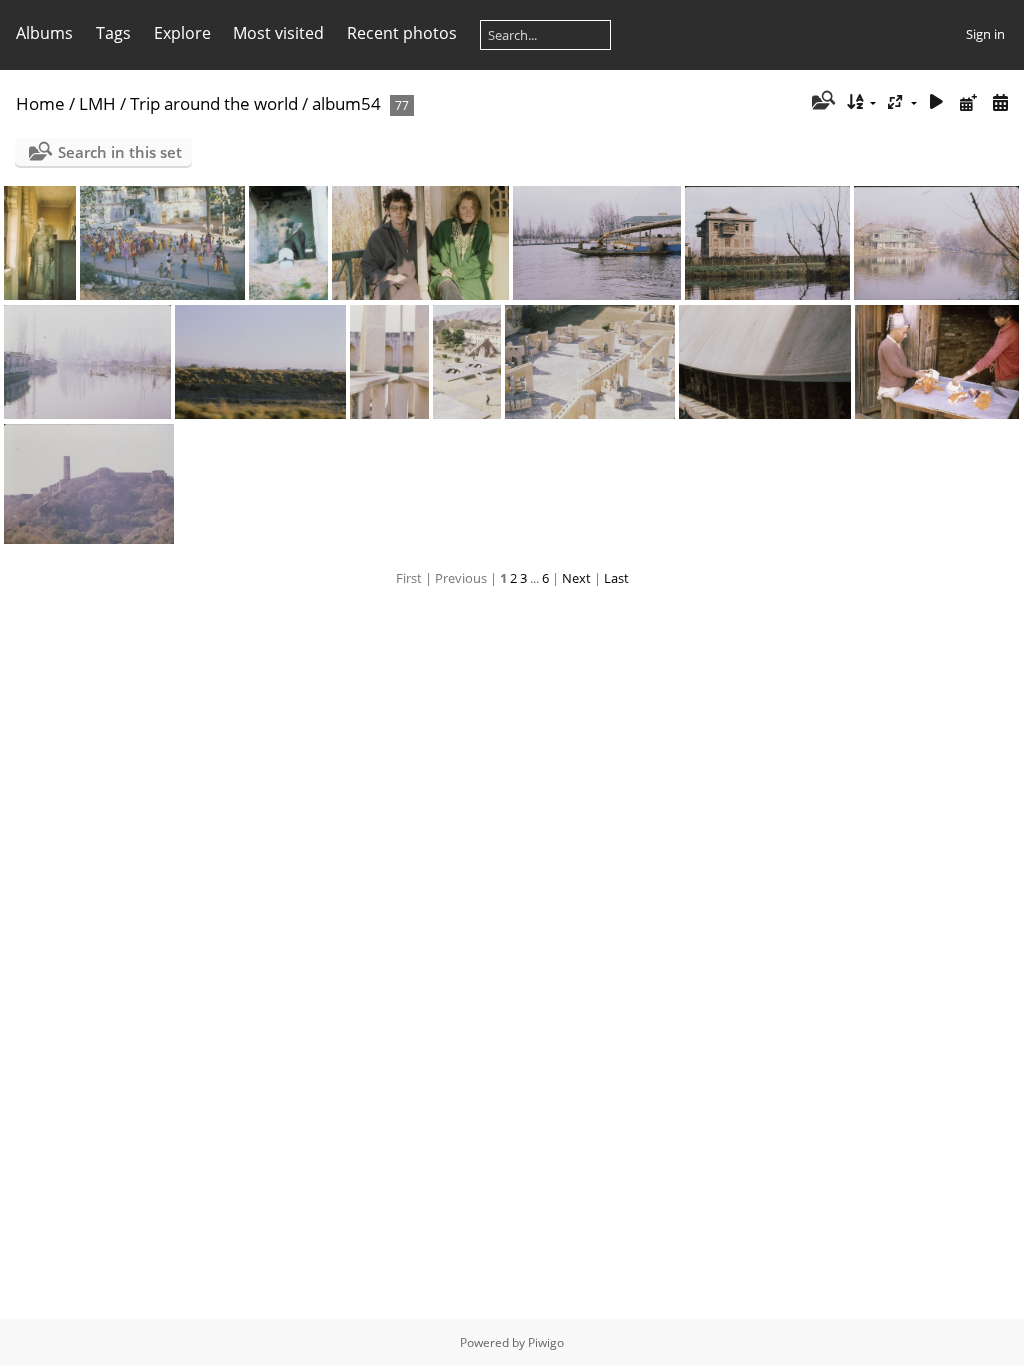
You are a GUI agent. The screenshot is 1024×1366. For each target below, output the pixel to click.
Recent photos (402, 33)
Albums (44, 33)
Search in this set (120, 152)
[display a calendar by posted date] (968, 102)
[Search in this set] (821, 102)
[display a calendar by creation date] (1000, 102)
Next (576, 578)
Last (616, 578)
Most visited (278, 33)
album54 (346, 103)
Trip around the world (214, 103)
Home (40, 103)
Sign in (985, 34)
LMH (97, 103)
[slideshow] (937, 102)
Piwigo (546, 1342)
